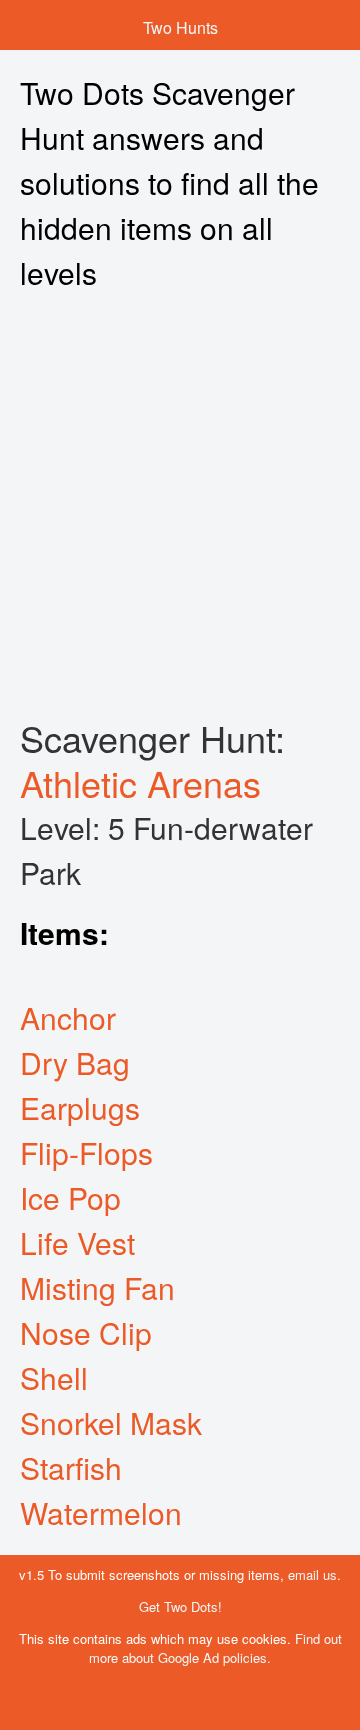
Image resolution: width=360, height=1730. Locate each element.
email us (312, 1574)
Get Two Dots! (180, 1606)
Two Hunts (180, 27)
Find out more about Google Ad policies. (215, 1648)
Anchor (68, 1017)
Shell (54, 1377)
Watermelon (101, 1512)
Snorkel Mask (111, 1422)
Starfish (71, 1467)
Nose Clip (86, 1332)
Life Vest (77, 1242)
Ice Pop (70, 1197)
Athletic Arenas (140, 782)
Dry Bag (75, 1062)
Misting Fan (97, 1287)
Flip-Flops (86, 1152)
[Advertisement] (180, 505)
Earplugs (80, 1107)
